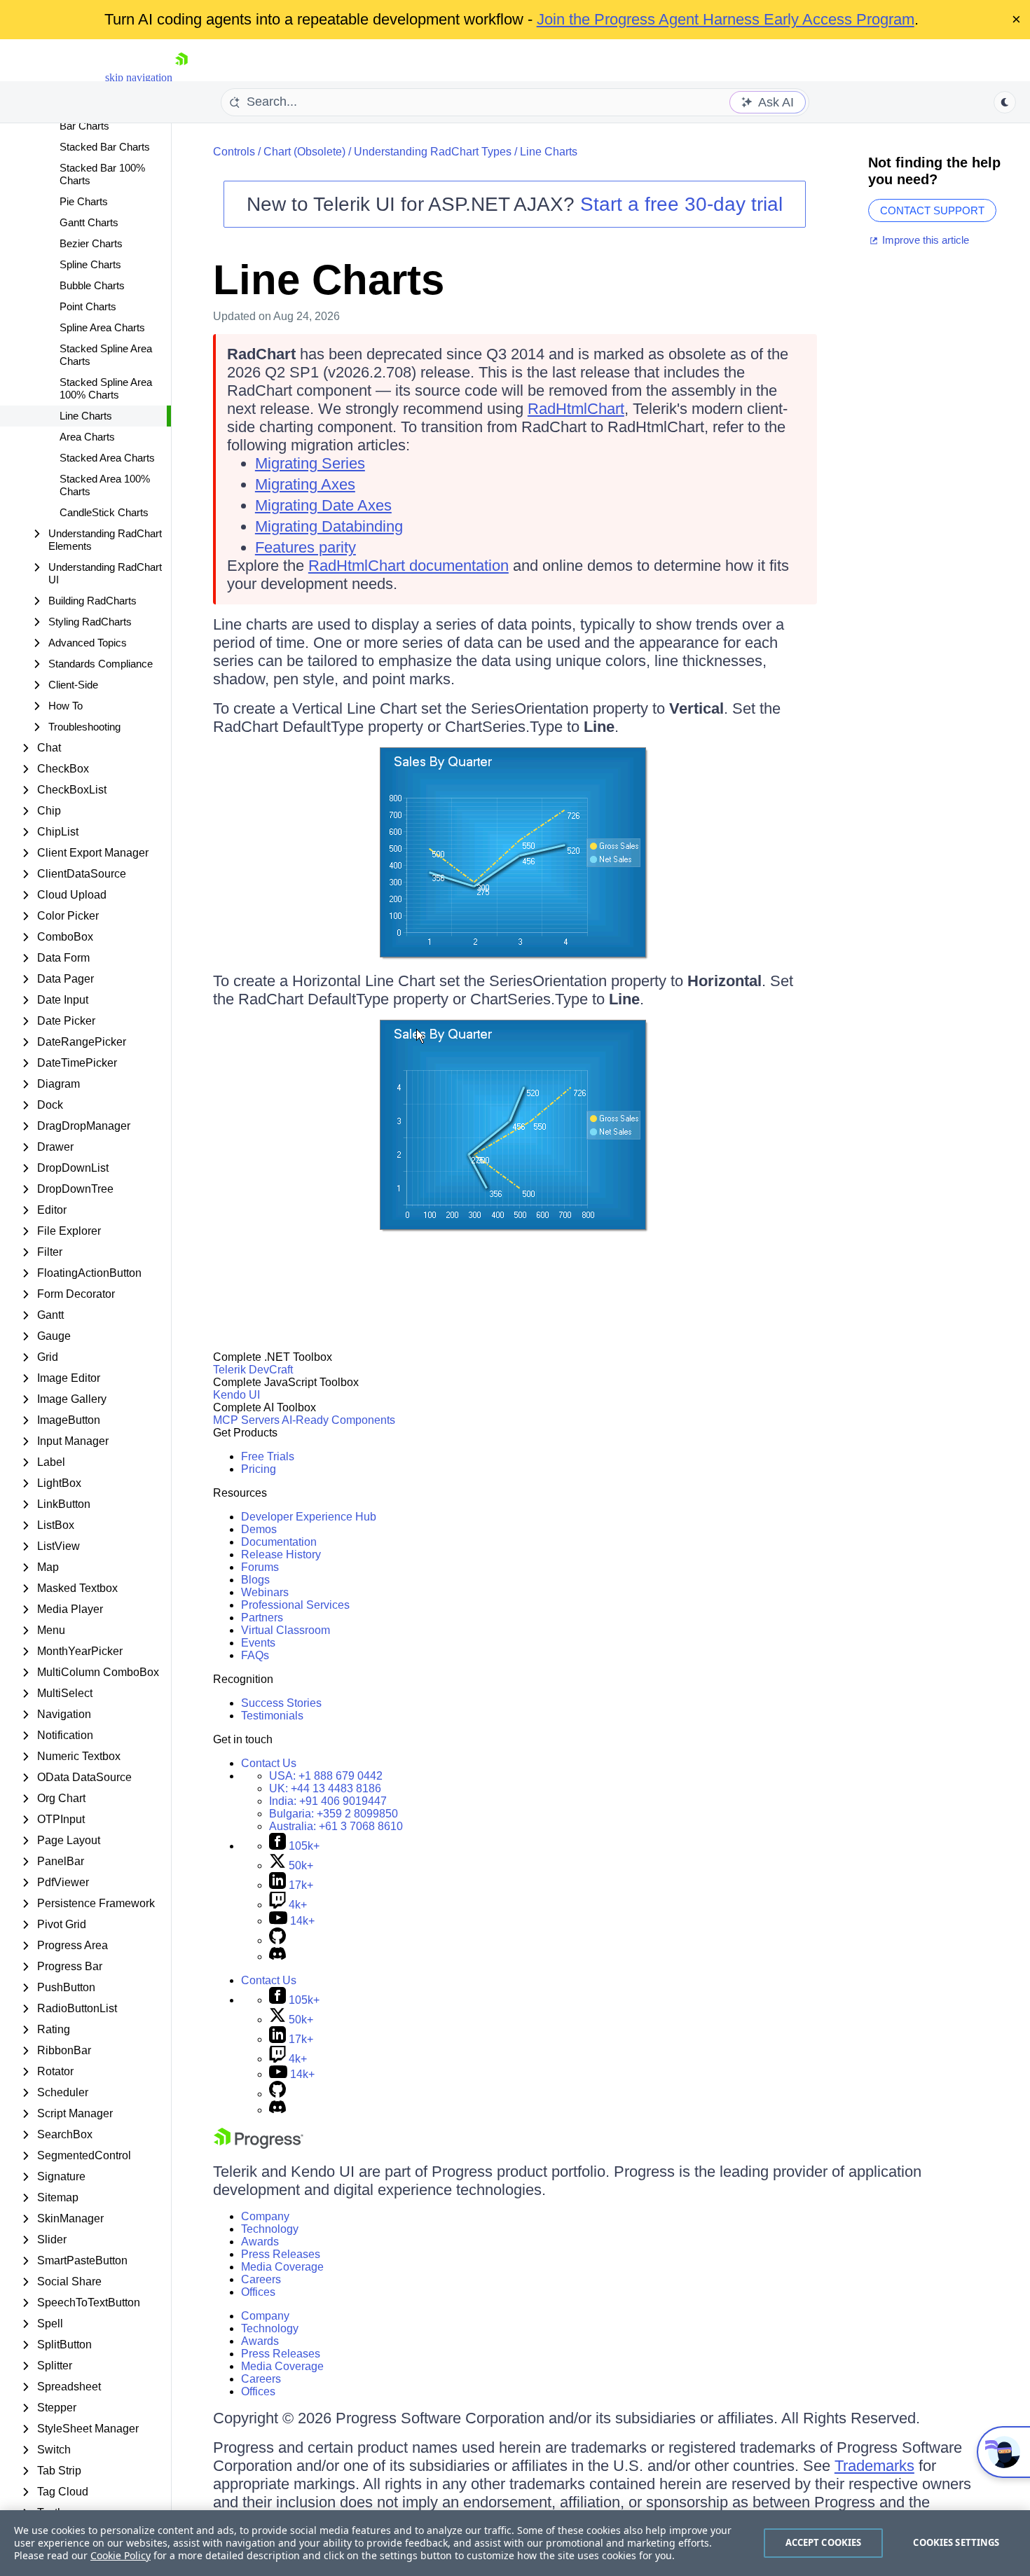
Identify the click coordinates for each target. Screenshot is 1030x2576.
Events (258, 1643)
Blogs (255, 1580)
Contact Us (269, 1763)
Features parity (305, 547)
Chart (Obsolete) (304, 152)
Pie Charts (84, 201)
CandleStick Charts (104, 512)
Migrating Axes (305, 484)
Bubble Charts (92, 285)
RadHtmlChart (576, 409)
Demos (259, 1529)
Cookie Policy (121, 2555)
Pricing (259, 1469)
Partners (262, 1618)
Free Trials (268, 1456)
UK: (325, 1788)
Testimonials (272, 1716)
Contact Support (932, 210)
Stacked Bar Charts (105, 147)
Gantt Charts (89, 222)
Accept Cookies (824, 2542)
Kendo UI (236, 1395)
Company (265, 2216)
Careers (261, 2279)
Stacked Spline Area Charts (106, 355)
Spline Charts (90, 264)
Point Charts (88, 306)
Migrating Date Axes (323, 505)
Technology (270, 2229)
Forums (260, 1567)
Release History (281, 1554)
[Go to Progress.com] (259, 2145)
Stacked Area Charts (107, 458)
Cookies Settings (956, 2542)
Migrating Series (310, 463)
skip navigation (139, 77)
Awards (260, 2242)
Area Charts (87, 437)
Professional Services (295, 1605)
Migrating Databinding (329, 526)
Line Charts (86, 416)
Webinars (265, 1592)
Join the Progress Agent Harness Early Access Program (726, 19)
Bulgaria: (334, 1814)
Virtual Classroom (286, 1630)
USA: (326, 1776)
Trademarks (874, 2466)
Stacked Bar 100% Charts (102, 174)
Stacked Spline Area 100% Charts (106, 388)
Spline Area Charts (102, 327)
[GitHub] (277, 1940)
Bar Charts (84, 126)
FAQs (255, 1655)
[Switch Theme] (1005, 102)
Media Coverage (282, 2267)
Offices (258, 2292)
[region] (515, 2543)
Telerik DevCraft (253, 1370)
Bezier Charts (91, 243)
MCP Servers (246, 1420)
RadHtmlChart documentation (408, 566)
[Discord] (277, 1957)
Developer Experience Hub (309, 1517)
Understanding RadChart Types (433, 152)
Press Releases (281, 2254)
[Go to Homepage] (181, 77)
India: (328, 1801)
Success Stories (281, 1703)
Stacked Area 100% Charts (105, 485)
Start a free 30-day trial (681, 204)
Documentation (279, 1542)
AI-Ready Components (338, 1420)
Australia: (336, 1826)
